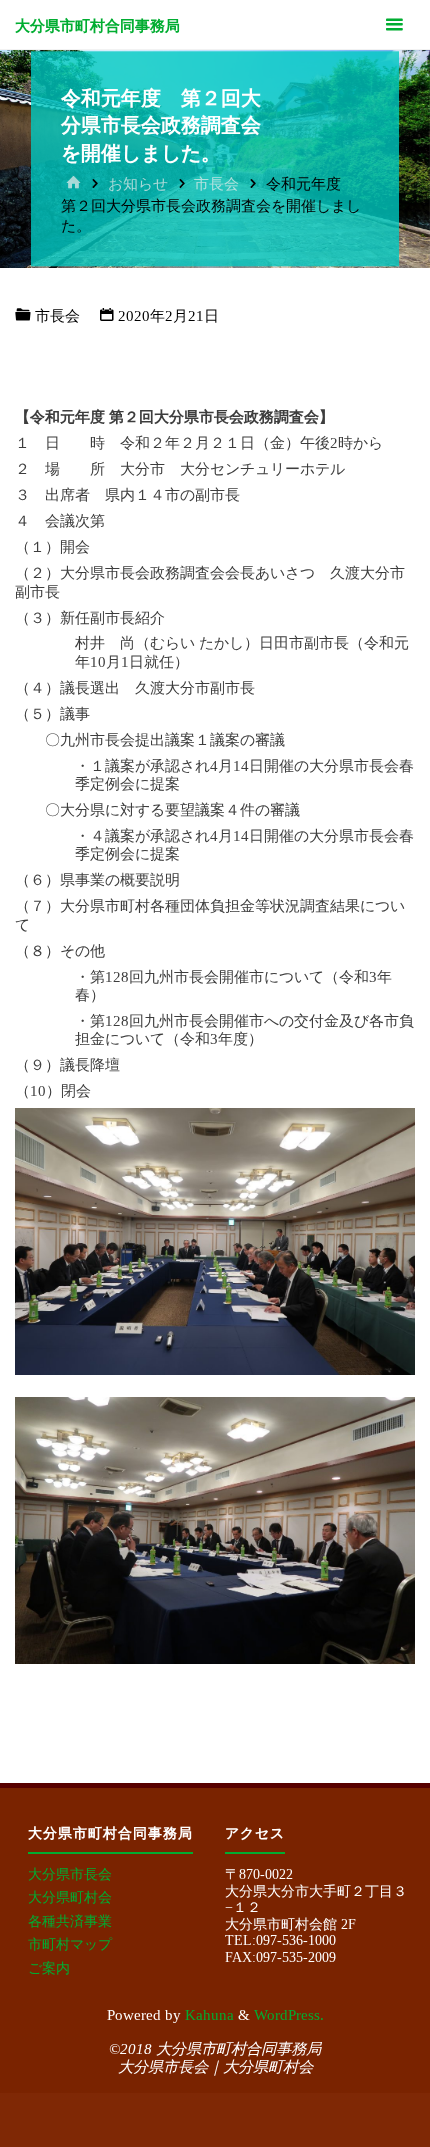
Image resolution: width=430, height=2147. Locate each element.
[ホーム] (73, 183)
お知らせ (138, 183)
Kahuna (207, 2014)
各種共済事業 (70, 1921)
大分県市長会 (70, 1874)
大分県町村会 (70, 1897)
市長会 (216, 183)
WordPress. (289, 2014)
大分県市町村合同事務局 (97, 25)
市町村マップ (70, 1944)
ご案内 (49, 1968)
